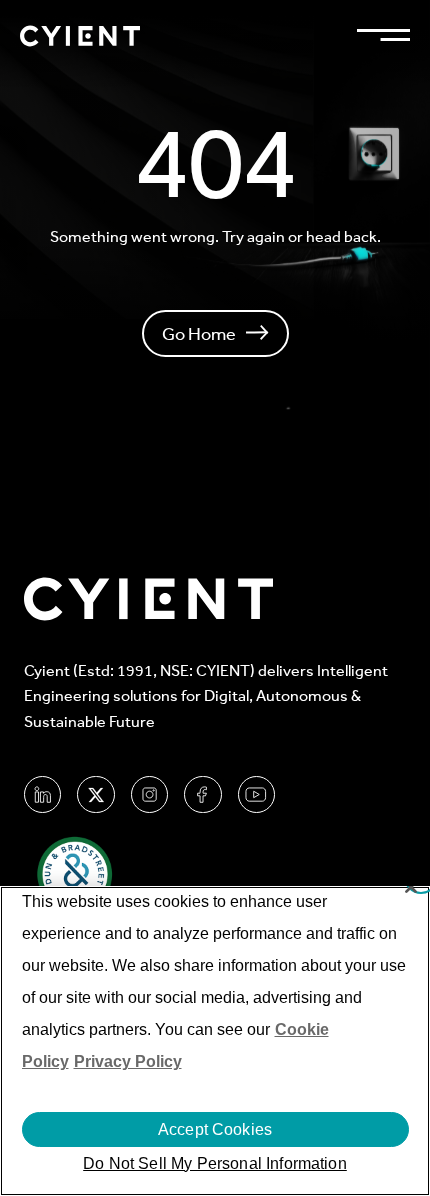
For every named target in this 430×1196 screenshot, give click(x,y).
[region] (215, 1041)
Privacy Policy (128, 1061)
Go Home (199, 333)
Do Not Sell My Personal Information (215, 1163)
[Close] (411, 887)
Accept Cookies (215, 1129)
